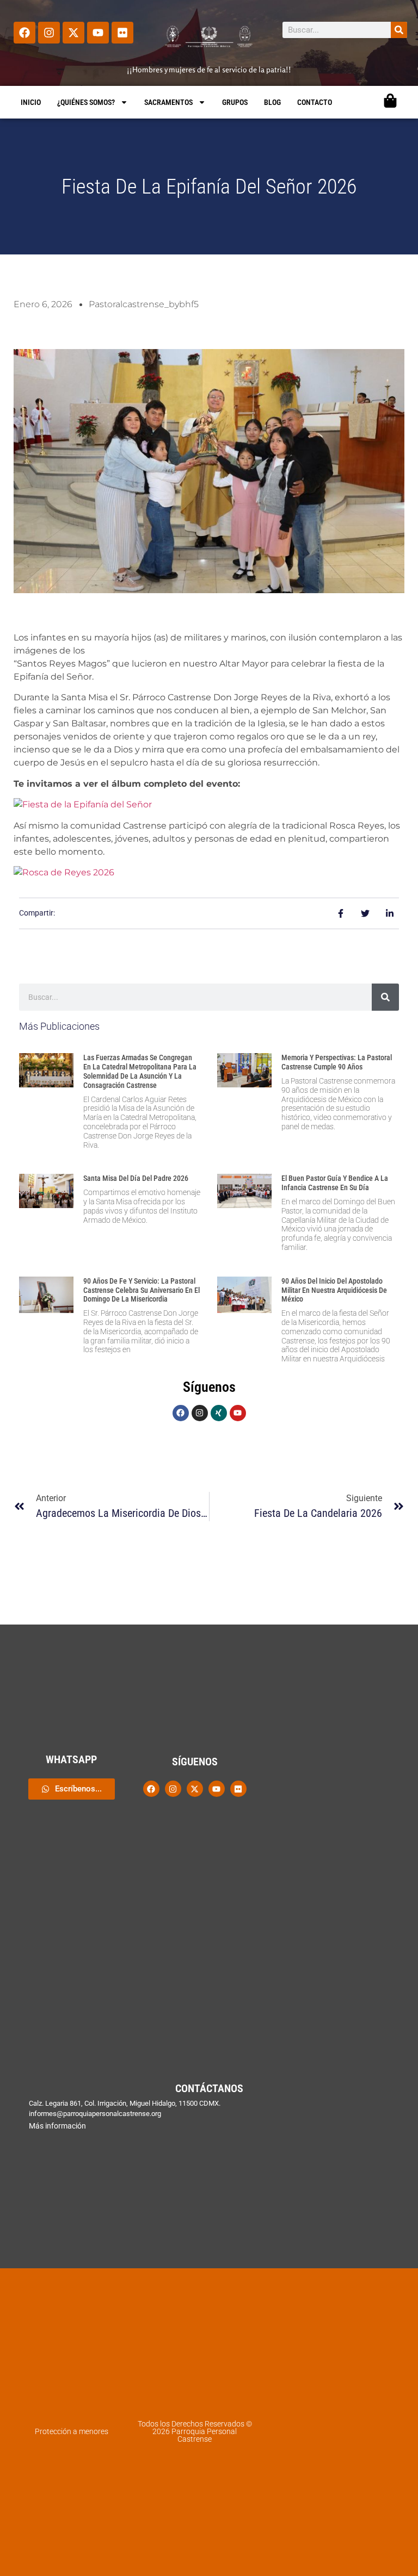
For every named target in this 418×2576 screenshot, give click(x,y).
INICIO (31, 102)
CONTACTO (315, 102)
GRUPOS (235, 102)
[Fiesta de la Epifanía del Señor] (83, 804)
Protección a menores (72, 2431)
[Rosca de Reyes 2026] (64, 872)
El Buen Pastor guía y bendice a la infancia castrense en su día (335, 1183)
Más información (57, 2126)
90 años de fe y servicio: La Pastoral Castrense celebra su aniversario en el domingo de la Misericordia (142, 1290)
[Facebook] (24, 33)
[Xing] (219, 1413)
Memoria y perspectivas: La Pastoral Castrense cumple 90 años (337, 1062)
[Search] (399, 30)
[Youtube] (98, 33)
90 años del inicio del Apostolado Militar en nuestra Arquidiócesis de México (334, 1290)
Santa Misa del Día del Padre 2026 (136, 1178)
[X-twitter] (73, 33)
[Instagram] (49, 33)
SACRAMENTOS (168, 102)
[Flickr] (122, 33)
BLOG (272, 102)
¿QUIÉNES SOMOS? (86, 102)
